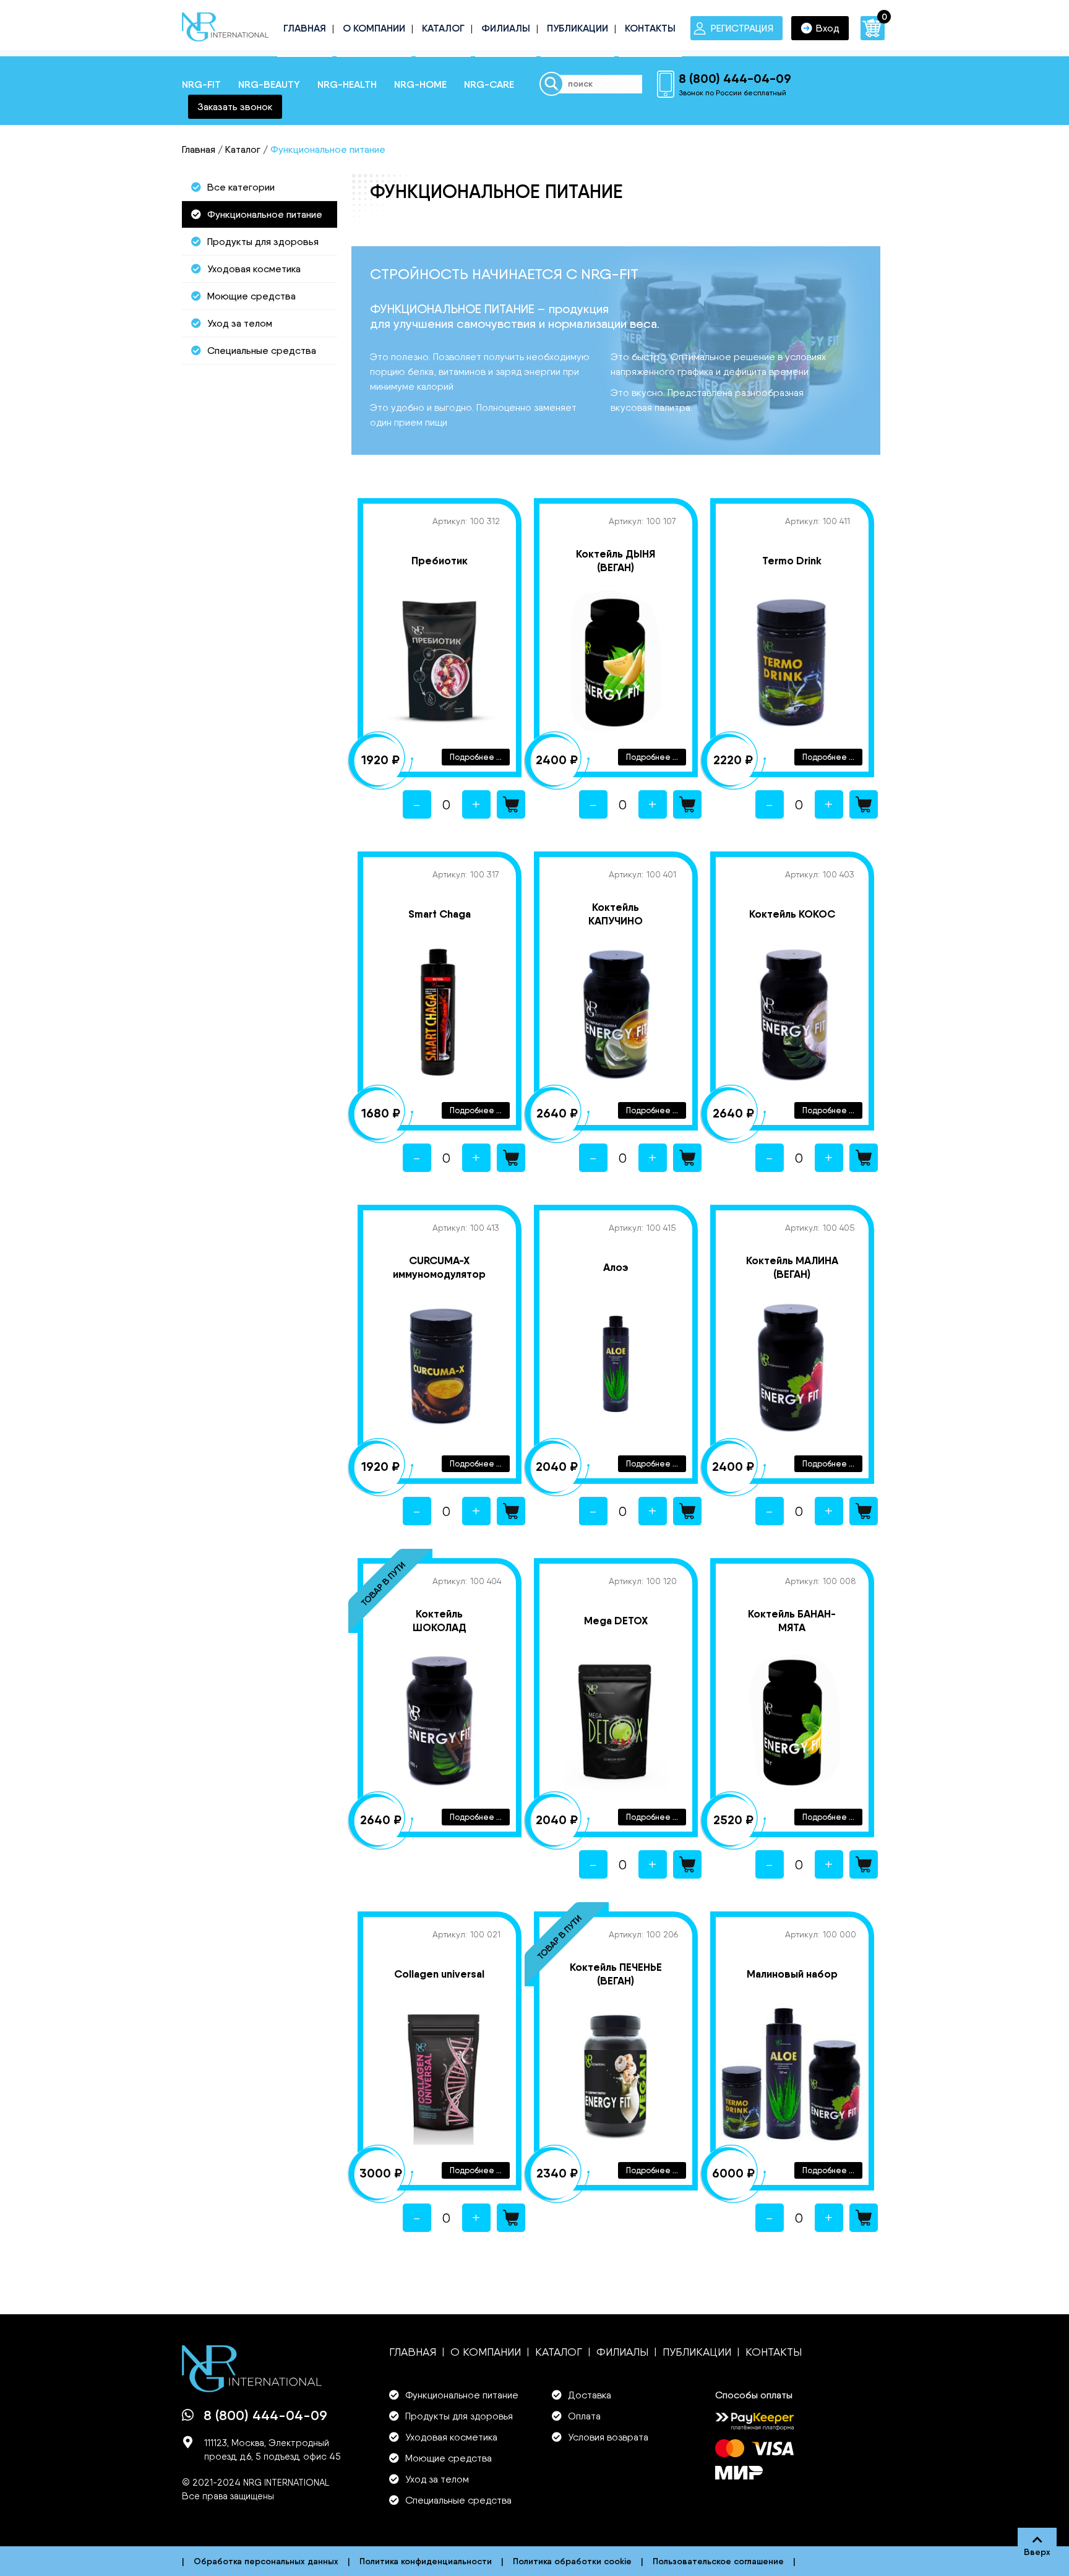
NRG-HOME (420, 84)
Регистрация (742, 28)
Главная (305, 28)
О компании (374, 28)
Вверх (1037, 2552)
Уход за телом (240, 323)
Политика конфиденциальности (426, 2561)
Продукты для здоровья (263, 242)
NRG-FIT (201, 84)
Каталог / (247, 149)
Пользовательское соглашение (718, 2561)
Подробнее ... (476, 757)
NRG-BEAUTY (269, 84)
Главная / (202, 149)
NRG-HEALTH (347, 84)
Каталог (443, 28)
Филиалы (506, 28)
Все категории (241, 187)
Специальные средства (262, 351)
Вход (828, 28)
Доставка (590, 2395)
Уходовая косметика (254, 269)
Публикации (577, 28)
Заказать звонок (235, 107)
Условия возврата (608, 2437)
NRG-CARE (489, 84)
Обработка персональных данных (266, 2561)
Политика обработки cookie (572, 2561)
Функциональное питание (265, 214)
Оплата (584, 2416)
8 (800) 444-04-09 (735, 78)
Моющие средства (251, 296)
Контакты (650, 28)
